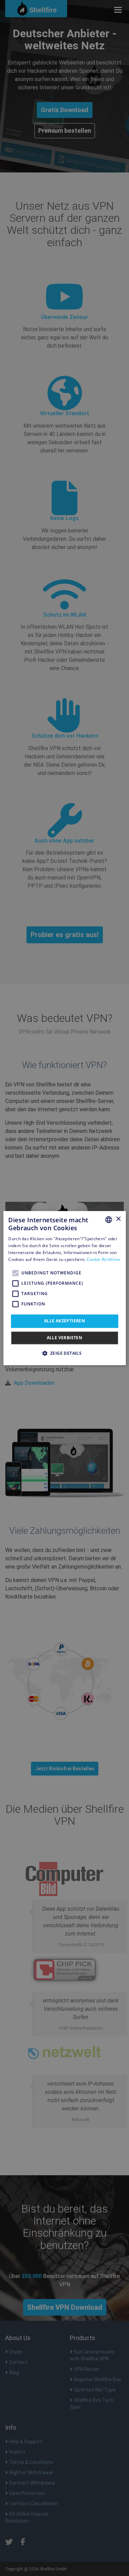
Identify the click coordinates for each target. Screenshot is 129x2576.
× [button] (118, 1219)
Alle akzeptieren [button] (64, 1321)
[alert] (64, 1288)
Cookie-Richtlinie (103, 1259)
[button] (65, 1353)
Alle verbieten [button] (65, 1338)
